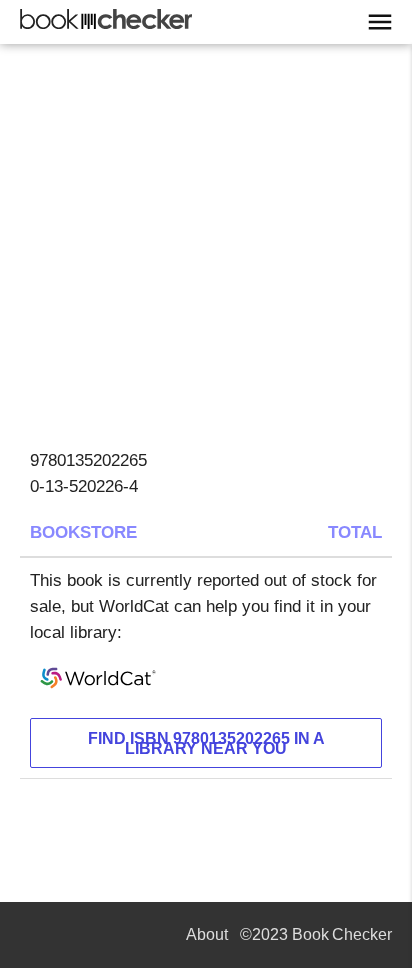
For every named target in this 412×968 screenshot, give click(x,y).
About (207, 934)
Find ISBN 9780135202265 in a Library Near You (206, 743)
